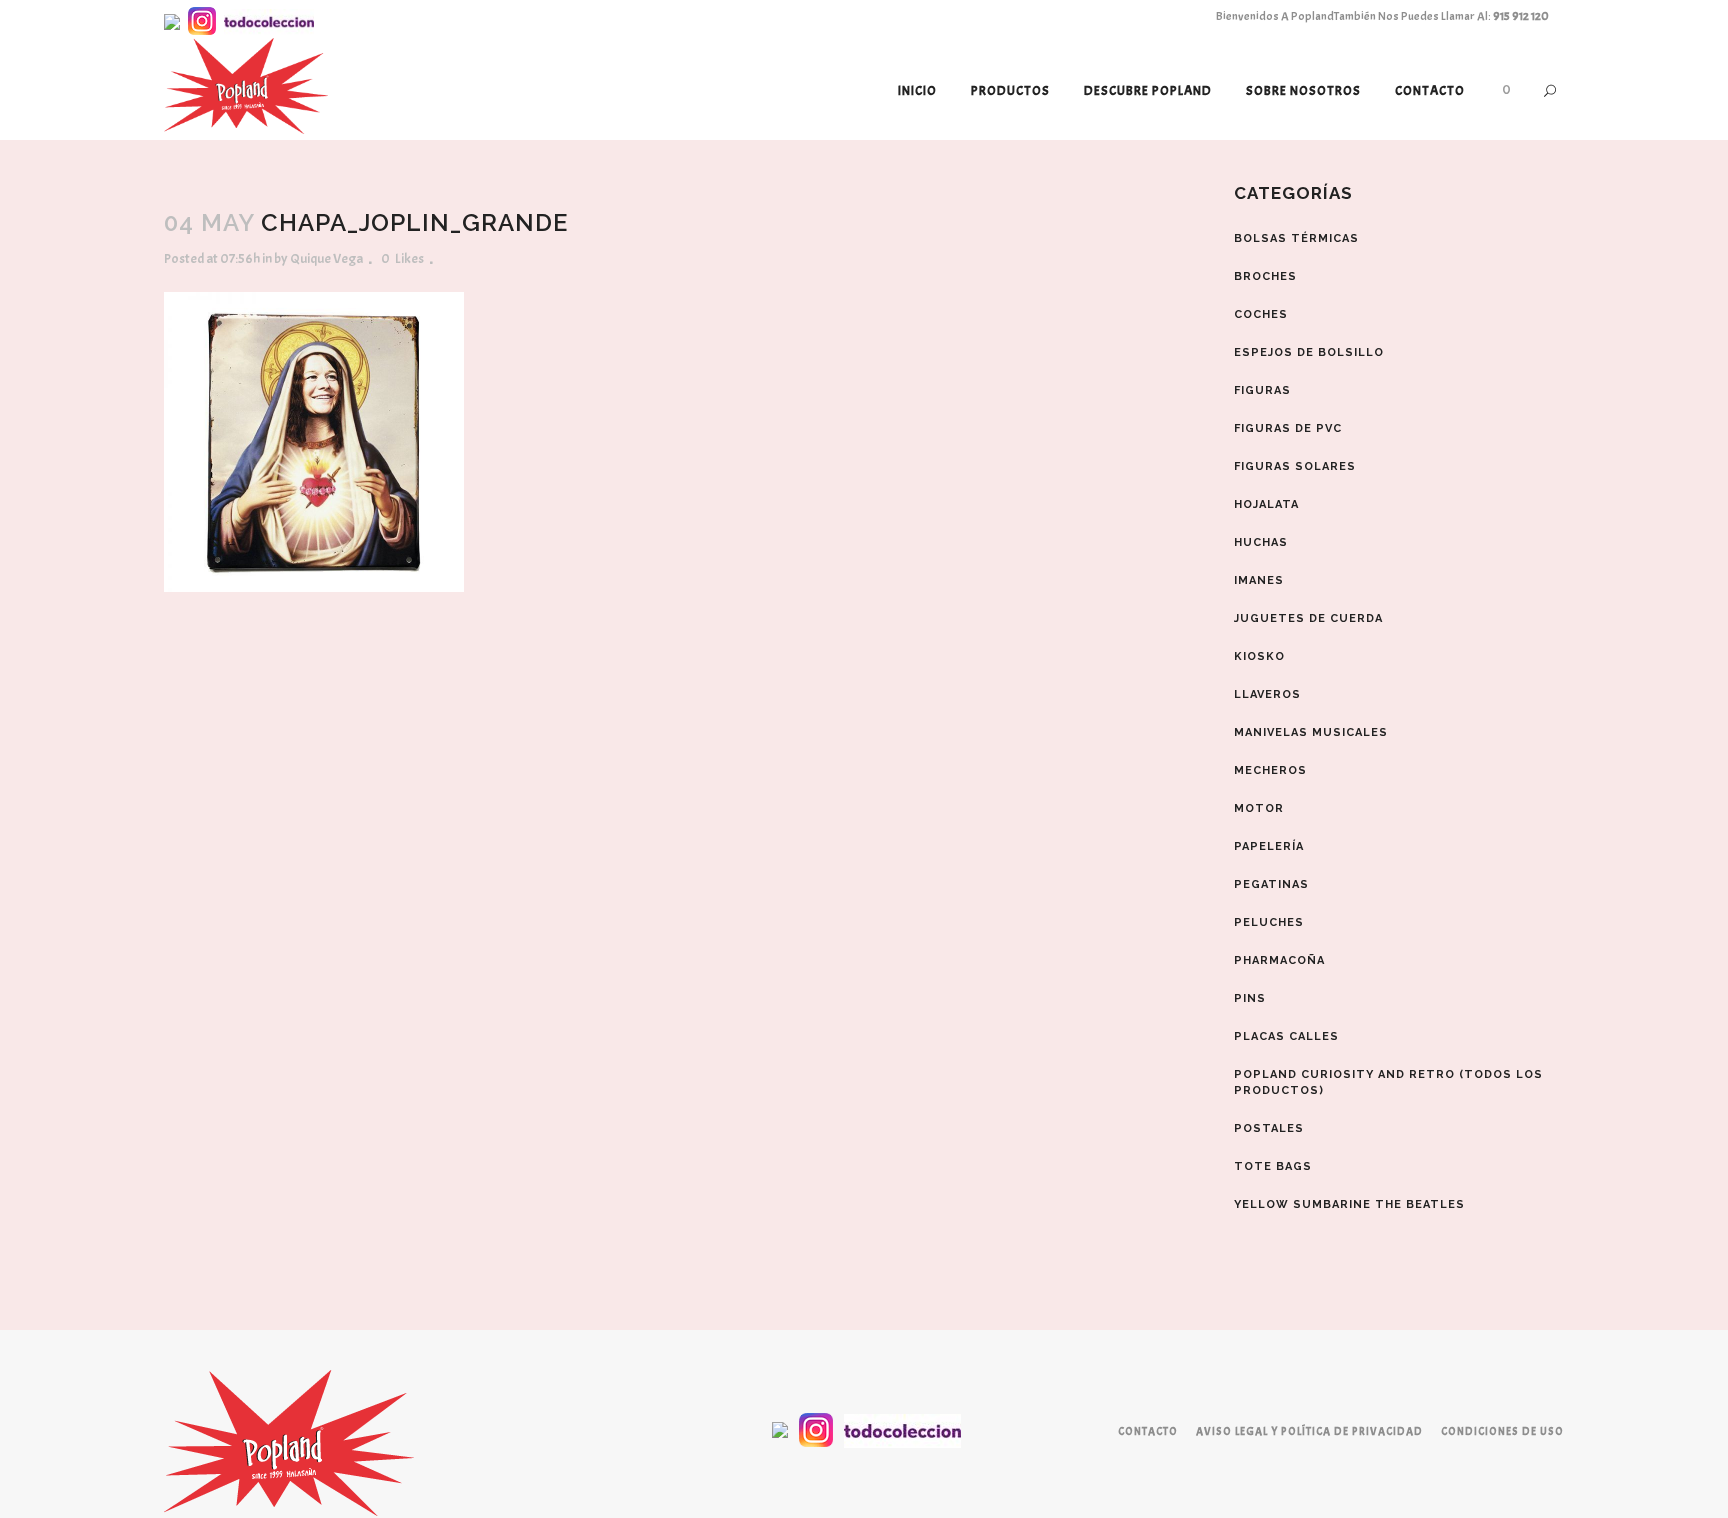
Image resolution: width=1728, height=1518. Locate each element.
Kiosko (1259, 656)
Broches (1265, 276)
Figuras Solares (1295, 466)
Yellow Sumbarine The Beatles (1349, 1204)
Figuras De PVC (1288, 428)
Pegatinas (1271, 884)
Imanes (1259, 580)
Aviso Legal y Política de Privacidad (1309, 1431)
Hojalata (1266, 504)
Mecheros (1270, 770)
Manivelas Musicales (1311, 732)
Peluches (1269, 922)
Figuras (1262, 390)
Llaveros (1267, 694)
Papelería (1269, 846)
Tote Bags (1273, 1166)
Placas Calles (1286, 1036)
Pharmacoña (1279, 960)
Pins (1250, 998)
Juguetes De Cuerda (1308, 618)
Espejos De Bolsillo (1309, 352)
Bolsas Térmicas (1296, 238)
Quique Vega (326, 258)
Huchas (1261, 542)
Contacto (1148, 1431)
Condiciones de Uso (1502, 1431)
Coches (1261, 314)
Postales (1269, 1128)
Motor (1259, 808)
